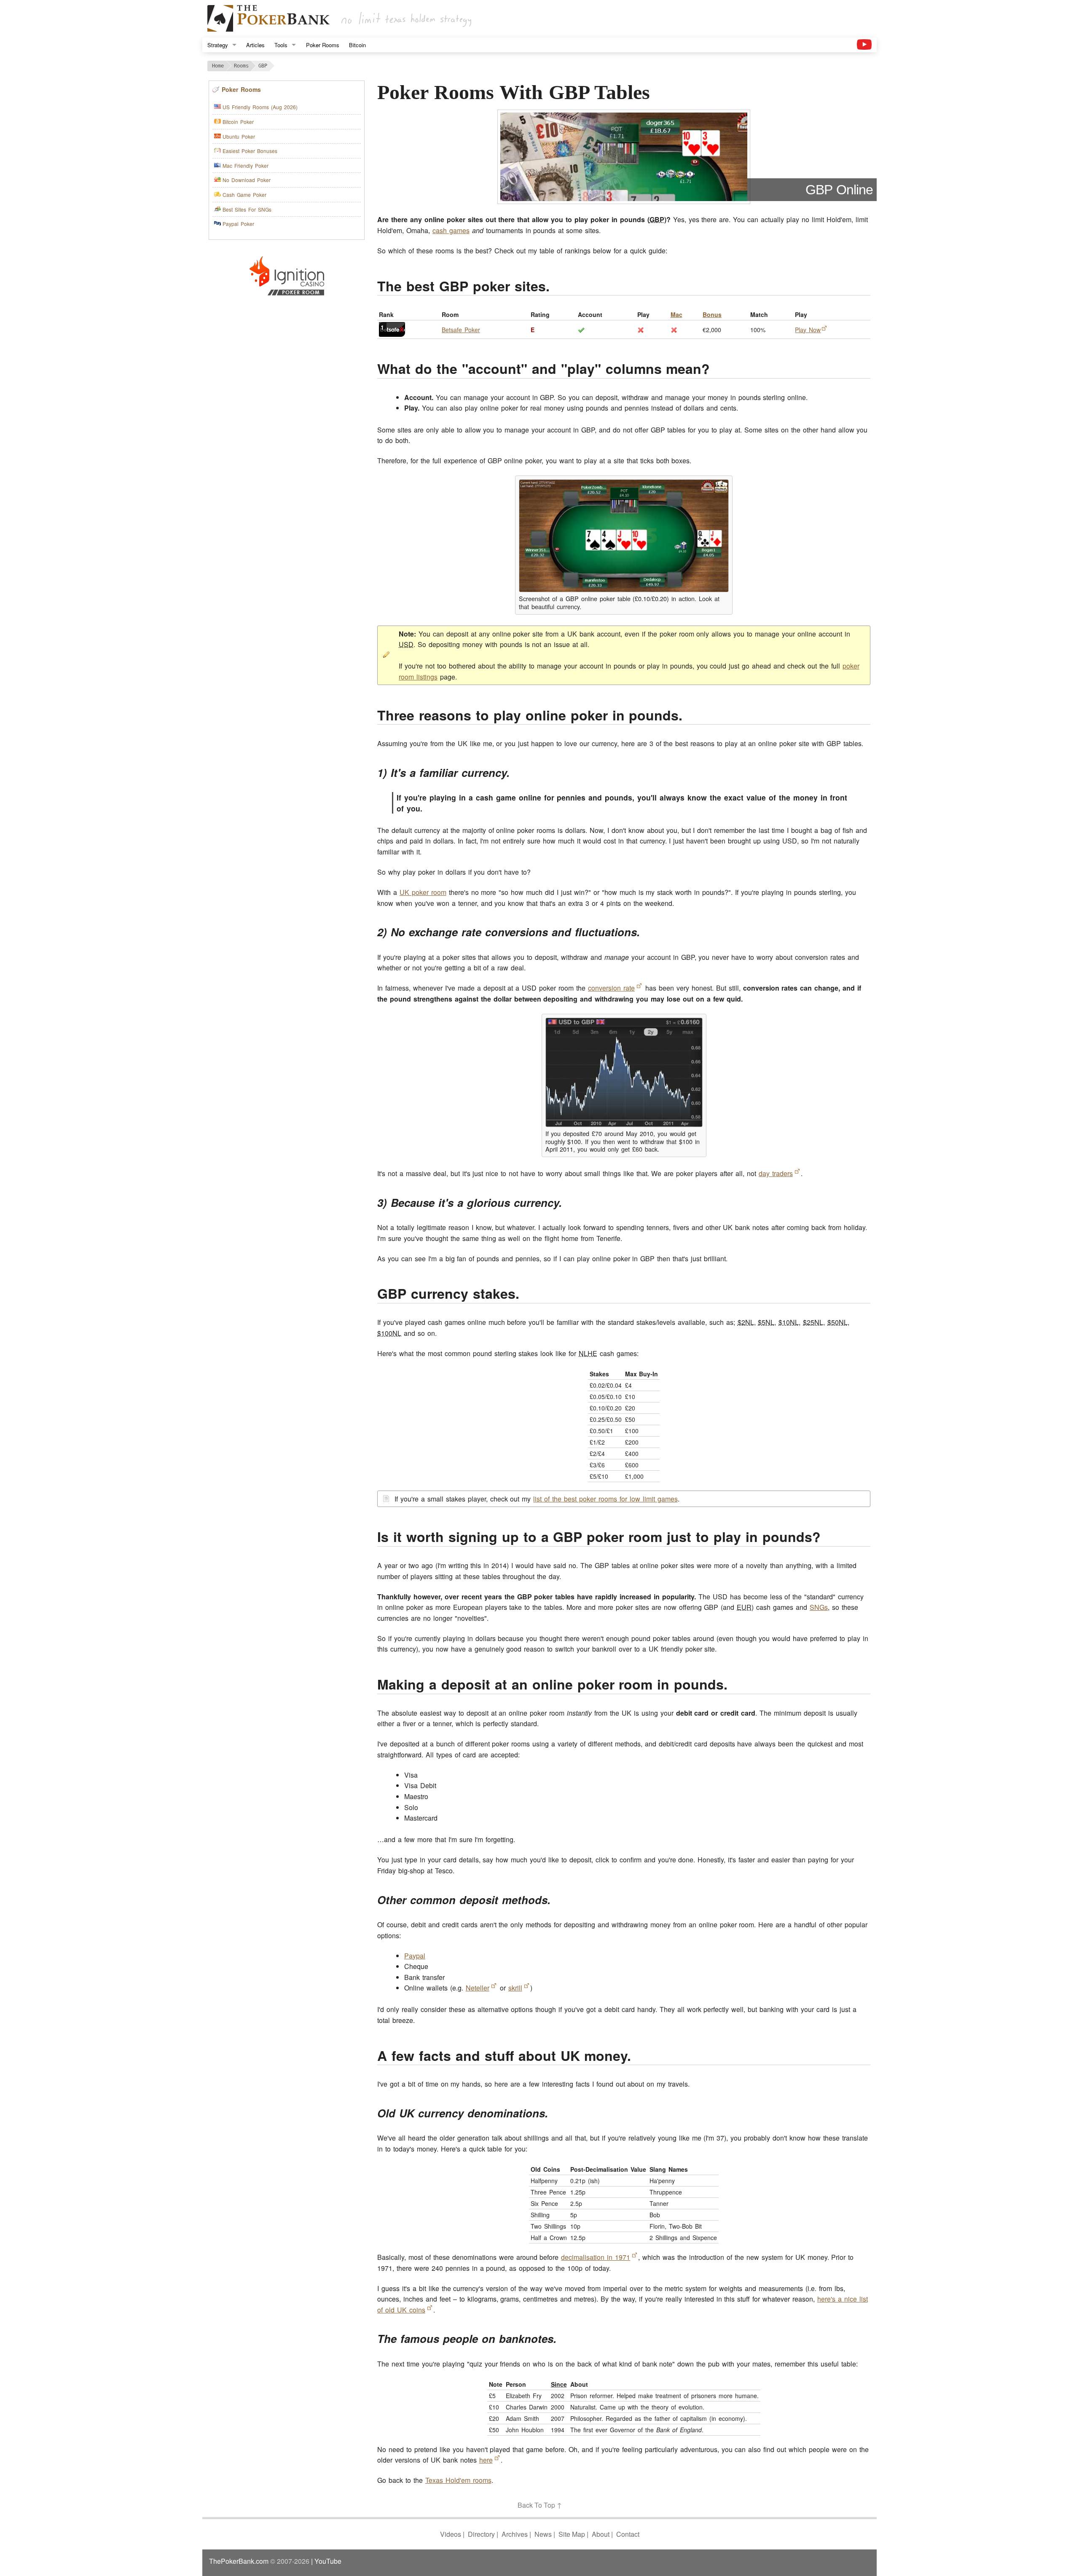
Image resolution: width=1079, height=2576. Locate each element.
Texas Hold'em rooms (458, 2480)
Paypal (415, 1956)
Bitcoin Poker (238, 122)
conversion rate (611, 988)
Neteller (478, 1988)
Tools (281, 45)
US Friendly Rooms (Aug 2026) (260, 107)
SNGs (819, 1607)
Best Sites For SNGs (247, 209)
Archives (515, 2534)
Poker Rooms (323, 45)
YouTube (328, 2561)
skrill (515, 1988)
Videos (451, 2534)
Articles (255, 45)
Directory (481, 2534)
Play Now (808, 330)
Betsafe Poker (461, 330)
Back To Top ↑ (540, 2505)
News (543, 2534)
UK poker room (423, 892)
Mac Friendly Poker (246, 165)
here (486, 2460)
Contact (628, 2534)
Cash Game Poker (244, 195)
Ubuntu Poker (239, 136)
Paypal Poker (238, 224)
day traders (776, 1173)
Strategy (218, 45)
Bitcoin (357, 45)
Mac (676, 314)
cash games (451, 230)
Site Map (572, 2534)
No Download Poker (247, 180)
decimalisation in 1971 (596, 2257)
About (601, 2534)
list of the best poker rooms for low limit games (605, 1499)
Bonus (712, 314)
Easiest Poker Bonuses (250, 151)
